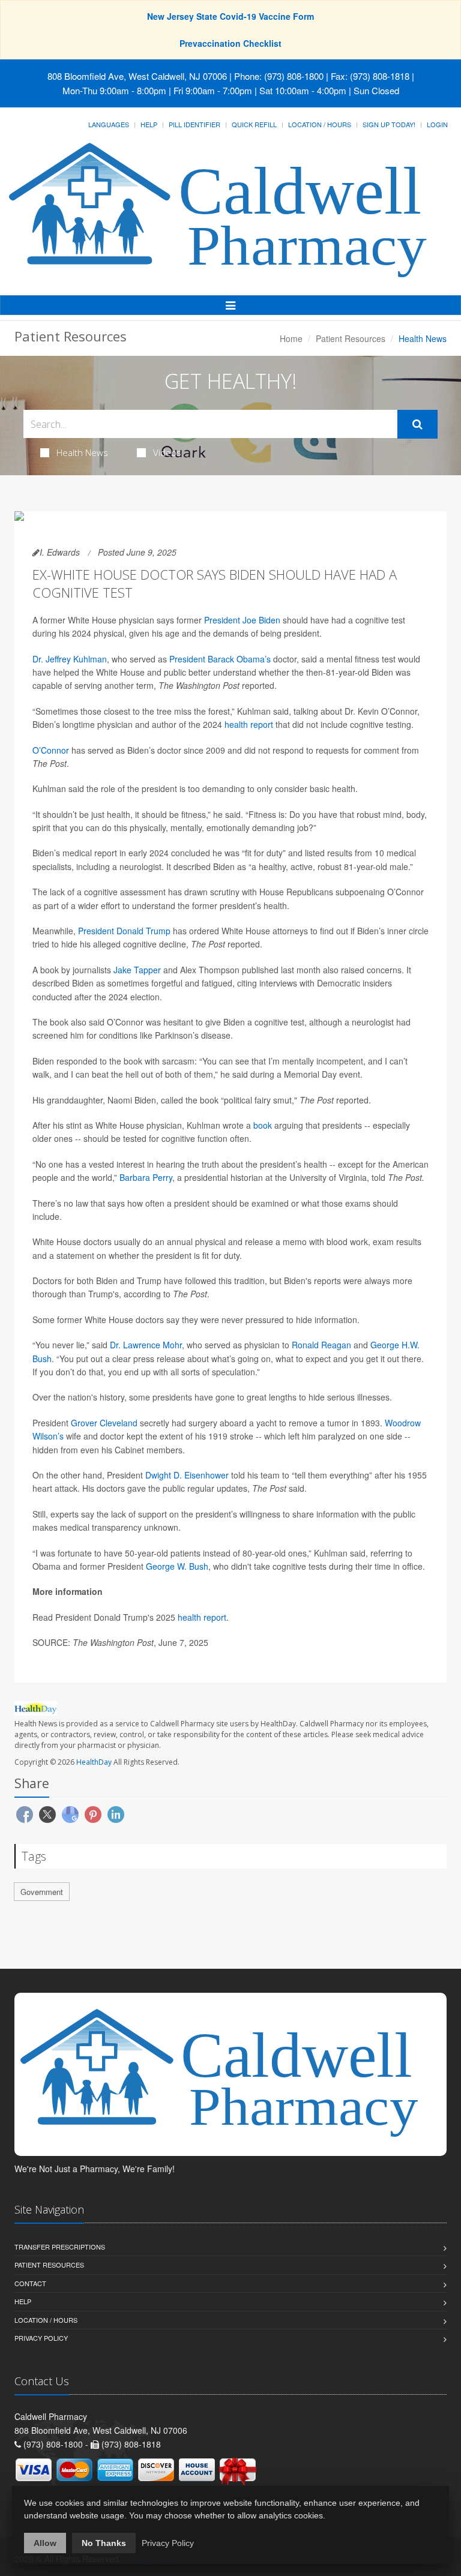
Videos (167, 452)
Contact (30, 2283)
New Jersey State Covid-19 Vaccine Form (230, 16)
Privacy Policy (41, 2338)
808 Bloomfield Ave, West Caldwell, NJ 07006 (137, 76)
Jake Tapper (137, 970)
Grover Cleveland (104, 1423)
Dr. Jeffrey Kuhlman (70, 659)
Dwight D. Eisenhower (187, 1475)
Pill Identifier (194, 124)
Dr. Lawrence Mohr (146, 1345)
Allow (45, 2543)
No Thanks (104, 2543)
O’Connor (51, 750)
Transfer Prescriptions (60, 2247)
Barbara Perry (146, 1177)
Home (291, 338)
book (263, 1125)
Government (42, 1892)
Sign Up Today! (389, 124)
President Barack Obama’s (220, 659)
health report (249, 724)
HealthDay (94, 1762)
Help (149, 124)
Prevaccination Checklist (230, 43)
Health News (82, 452)
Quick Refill (254, 124)
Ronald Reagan (321, 1345)
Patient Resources (351, 338)
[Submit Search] (417, 424)
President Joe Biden (242, 620)
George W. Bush (177, 1566)
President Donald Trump (124, 931)
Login (437, 124)
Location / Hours (320, 124)
